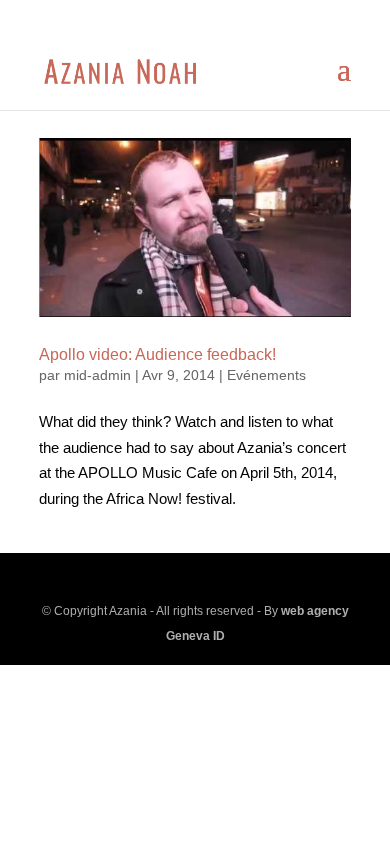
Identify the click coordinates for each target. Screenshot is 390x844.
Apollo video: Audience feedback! (157, 354)
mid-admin (97, 375)
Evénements (266, 375)
